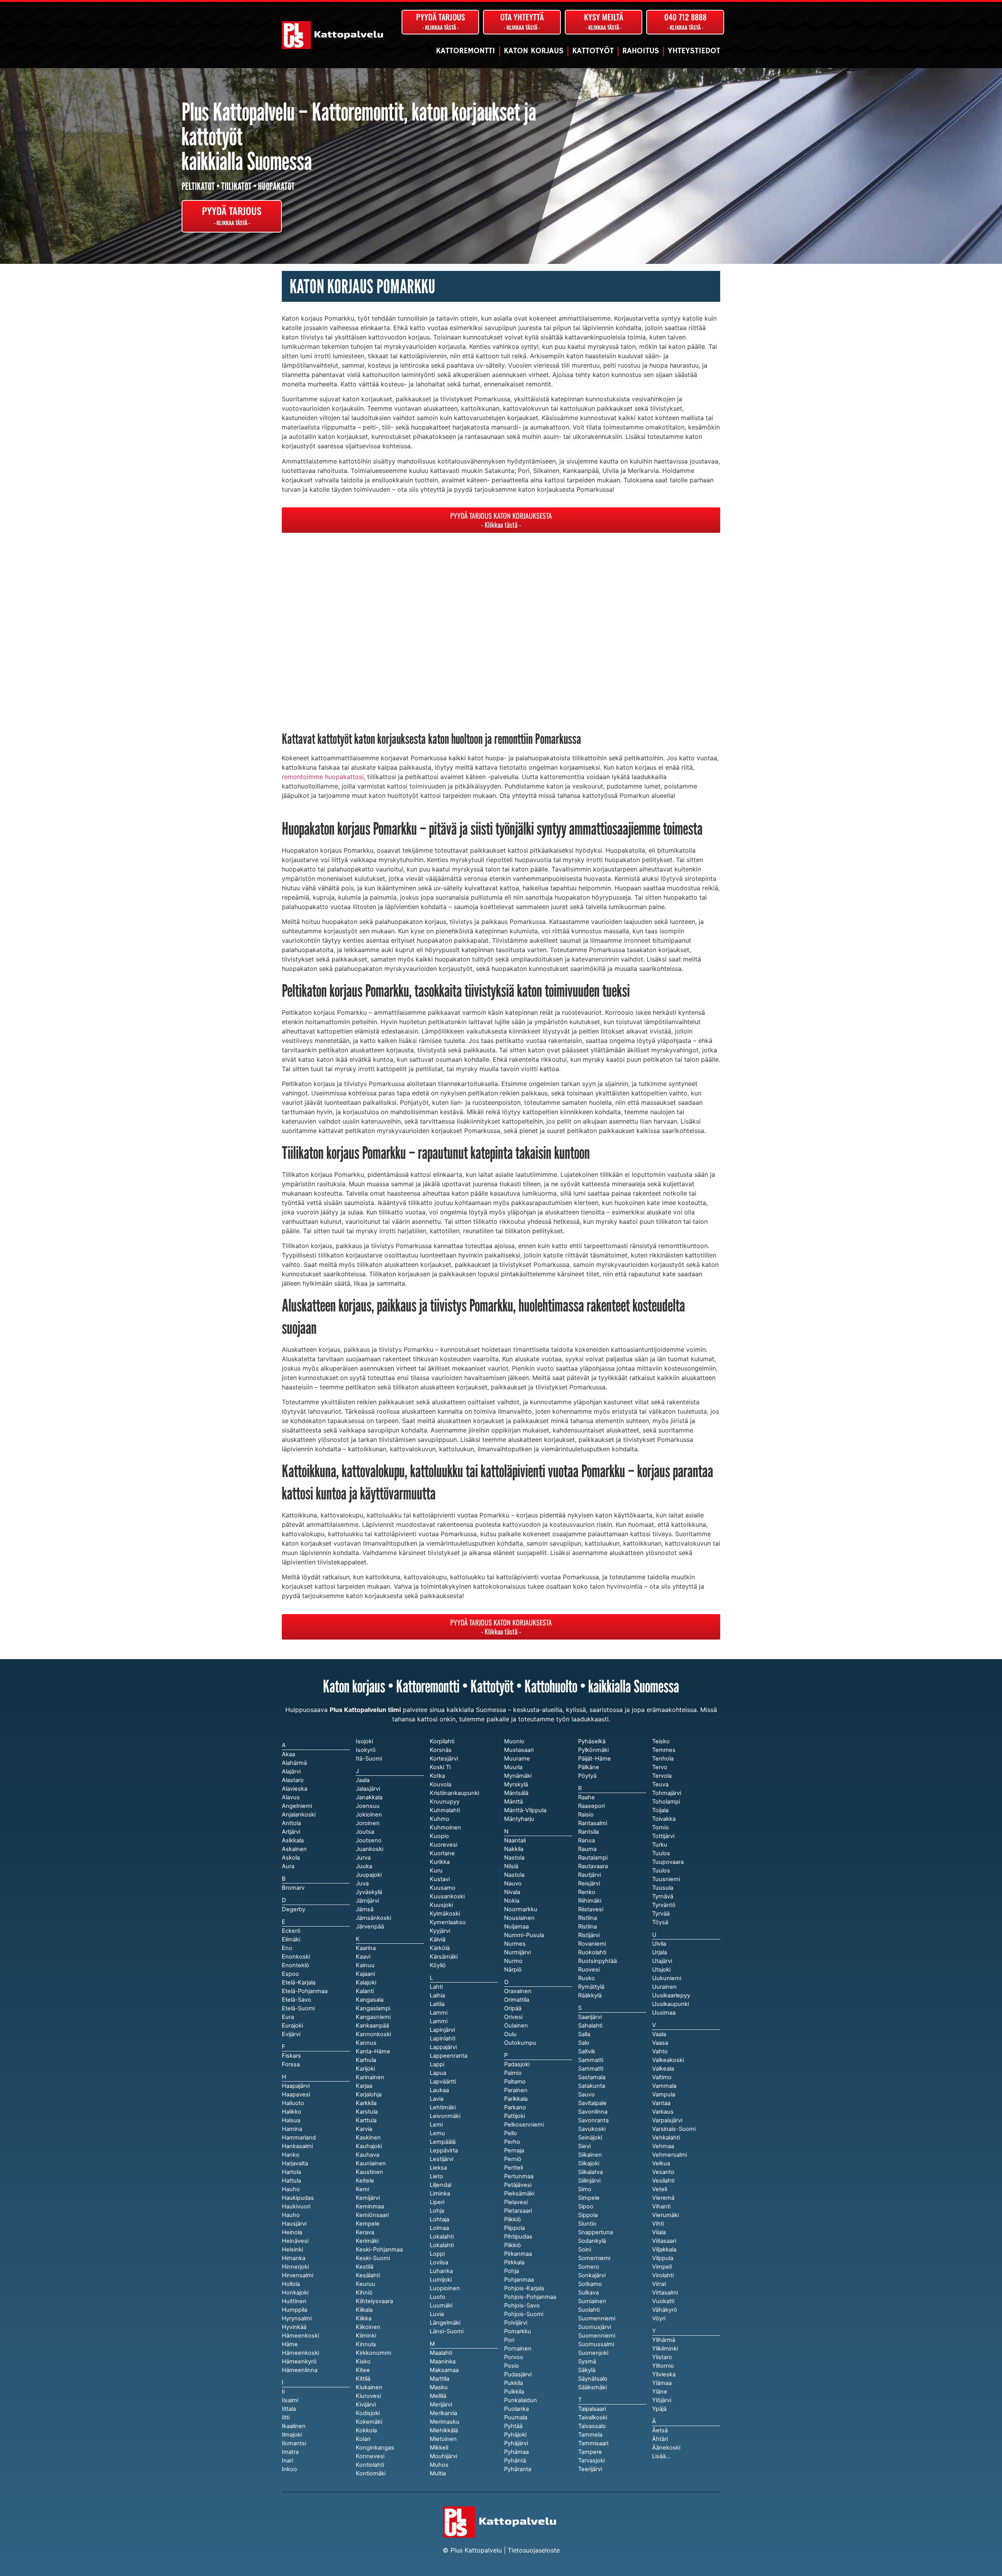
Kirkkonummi (373, 2353)
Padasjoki (517, 2064)
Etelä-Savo (296, 2000)
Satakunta (592, 2086)
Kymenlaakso (448, 1922)
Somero (589, 2267)
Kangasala (370, 2000)
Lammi (439, 2021)
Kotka (437, 1776)
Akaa (288, 1754)
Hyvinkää (294, 2327)
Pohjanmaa (519, 2280)
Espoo (290, 1974)
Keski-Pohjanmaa (379, 2249)
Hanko (291, 2155)
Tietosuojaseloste (534, 2550)
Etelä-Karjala (299, 1983)
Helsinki (292, 2249)
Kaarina (366, 1948)
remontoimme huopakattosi (323, 777)
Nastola (514, 1875)
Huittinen (294, 2301)
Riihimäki (590, 1901)
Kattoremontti (466, 51)
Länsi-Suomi (447, 2331)
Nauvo (513, 1883)
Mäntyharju (519, 1819)
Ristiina (588, 1927)
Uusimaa (664, 2013)
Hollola (291, 2284)
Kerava (365, 2232)
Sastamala (592, 2077)
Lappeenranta (449, 2056)
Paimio (513, 2073)
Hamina (292, 2129)
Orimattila (517, 2000)
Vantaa (661, 2103)
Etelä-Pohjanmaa (305, 1991)
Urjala (660, 1952)
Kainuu (365, 1965)
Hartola (291, 2172)
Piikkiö (513, 2245)
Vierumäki (665, 2215)
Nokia (512, 1901)
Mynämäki (518, 1776)
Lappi (437, 2064)
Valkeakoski (668, 2060)
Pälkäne (589, 1767)
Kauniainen (371, 2163)
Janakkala (369, 1797)
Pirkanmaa (518, 2254)
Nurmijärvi (517, 1952)
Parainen (516, 2090)
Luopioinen (445, 2288)
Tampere (590, 2452)
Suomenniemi (597, 2336)
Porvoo (514, 2357)
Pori (509, 2340)
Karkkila (366, 2103)
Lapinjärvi (442, 2030)
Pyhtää (513, 2426)
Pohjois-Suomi (524, 2314)
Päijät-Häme (595, 1759)
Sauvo (587, 2094)
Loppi (437, 2254)
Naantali (515, 1840)
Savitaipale (592, 2103)
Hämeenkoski (300, 2353)
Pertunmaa (519, 2176)
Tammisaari (593, 2443)
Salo (584, 2043)
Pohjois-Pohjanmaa (530, 2297)
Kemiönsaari (372, 2215)
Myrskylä (516, 1784)
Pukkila (514, 2383)
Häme (290, 2344)
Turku (660, 1845)
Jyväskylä (369, 1892)
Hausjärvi (294, 2224)
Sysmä (587, 2361)
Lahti (436, 1987)
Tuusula (663, 1888)
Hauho (291, 2215)
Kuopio (439, 1836)
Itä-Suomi (369, 1759)
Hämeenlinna (300, 2370)
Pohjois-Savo (522, 2305)
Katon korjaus (534, 51)
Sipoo (586, 2206)
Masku (439, 2387)
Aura (288, 1866)
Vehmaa (663, 2146)
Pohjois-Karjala (524, 2288)
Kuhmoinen (445, 1827)
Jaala (363, 1780)
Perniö (513, 2159)
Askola (291, 1858)
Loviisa (439, 2262)
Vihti (658, 2224)
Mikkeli (439, 2448)
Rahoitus (641, 51)
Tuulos (661, 1871)
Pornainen (518, 2349)
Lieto (436, 2176)
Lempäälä (443, 2142)
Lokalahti (442, 2245)
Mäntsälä (516, 1793)
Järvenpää (370, 1927)
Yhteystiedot (694, 51)
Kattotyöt (593, 51)
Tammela (590, 2435)
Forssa (291, 2064)
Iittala (289, 2409)
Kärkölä (440, 1948)
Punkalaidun (521, 2400)
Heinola (292, 2232)
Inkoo (289, 2469)
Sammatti (591, 2069)
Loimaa (439, 2228)
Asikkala (293, 1840)
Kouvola (441, 1784)
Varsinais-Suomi (674, 2129)
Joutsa (365, 1832)
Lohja (437, 2211)
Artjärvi (291, 1832)
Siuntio (587, 2224)
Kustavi (440, 1879)
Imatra (290, 2452)
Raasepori (591, 1806)
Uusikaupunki (670, 2004)
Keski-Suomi (373, 2258)
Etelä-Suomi (298, 2008)
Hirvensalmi (297, 2275)
